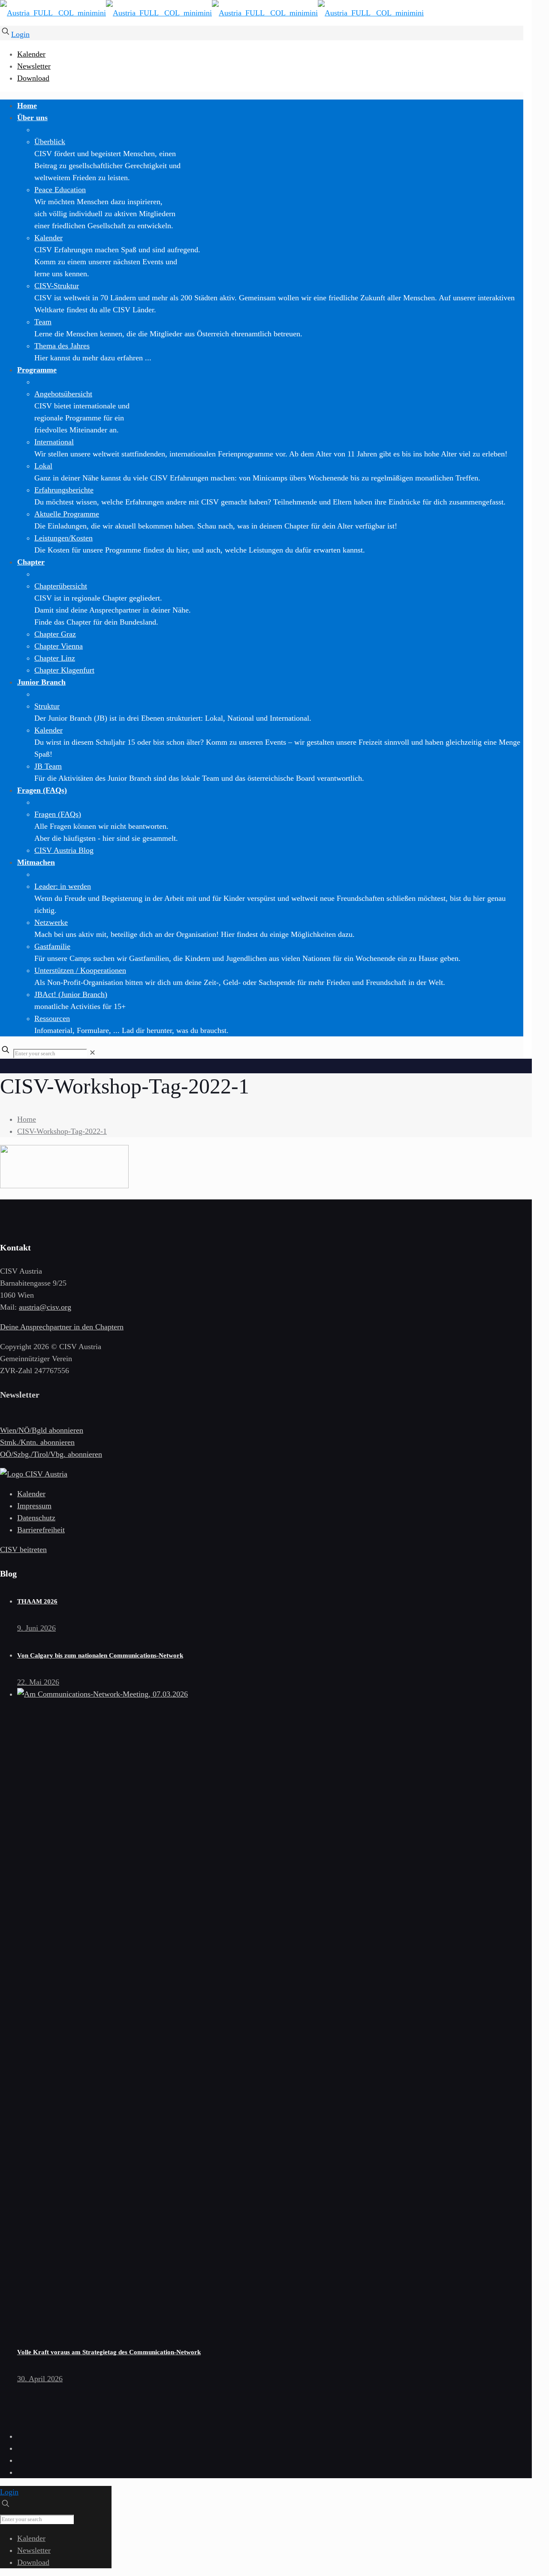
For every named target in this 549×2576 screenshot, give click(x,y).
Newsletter (34, 66)
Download (33, 78)
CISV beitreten (23, 1549)
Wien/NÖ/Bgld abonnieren (42, 1430)
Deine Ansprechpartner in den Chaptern (62, 1327)
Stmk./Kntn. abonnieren (37, 1442)
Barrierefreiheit (41, 1530)
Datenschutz (36, 1518)
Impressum (34, 1506)
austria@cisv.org (45, 1307)
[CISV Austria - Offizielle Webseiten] (212, 13)
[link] (92, 1053)
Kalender (31, 54)
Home (27, 1119)
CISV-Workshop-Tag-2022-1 (62, 1131)
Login (20, 34)
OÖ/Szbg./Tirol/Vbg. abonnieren (51, 1454)
